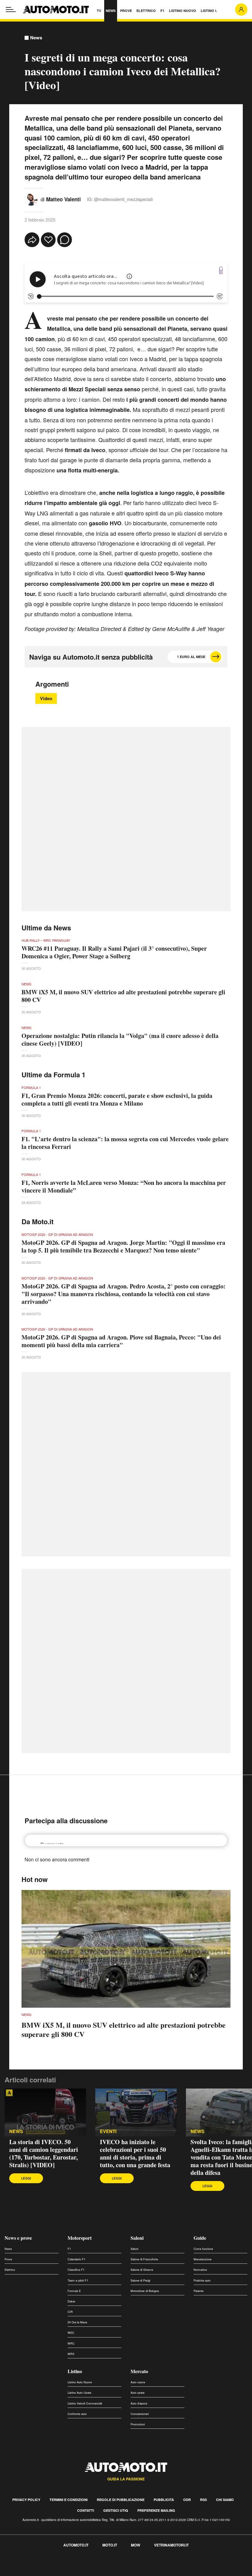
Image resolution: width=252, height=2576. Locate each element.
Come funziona (203, 2249)
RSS (203, 2500)
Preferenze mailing (156, 2510)
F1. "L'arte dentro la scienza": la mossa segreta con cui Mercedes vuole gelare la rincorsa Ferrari (125, 1143)
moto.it (110, 2545)
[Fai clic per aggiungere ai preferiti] (48, 240)
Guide (200, 2238)
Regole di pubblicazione (121, 2500)
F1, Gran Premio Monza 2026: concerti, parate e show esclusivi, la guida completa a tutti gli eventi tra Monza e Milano (117, 1099)
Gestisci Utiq (116, 2510)
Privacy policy (26, 2500)
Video (46, 698)
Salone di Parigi (140, 2280)
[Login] (241, 10)
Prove (8, 2259)
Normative (200, 2270)
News (36, 38)
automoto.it (76, 2545)
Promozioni (138, 2424)
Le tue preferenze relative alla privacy (96, 2565)
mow (136, 2545)
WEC (71, 2333)
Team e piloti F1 (78, 2280)
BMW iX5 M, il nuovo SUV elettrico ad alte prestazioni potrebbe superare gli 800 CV (123, 996)
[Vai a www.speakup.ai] (221, 270)
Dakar (71, 2301)
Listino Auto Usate (79, 2393)
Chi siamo (225, 2500)
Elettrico (10, 2270)
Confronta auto (77, 2414)
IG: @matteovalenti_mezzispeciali (120, 199)
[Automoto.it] (56, 10)
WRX (71, 2354)
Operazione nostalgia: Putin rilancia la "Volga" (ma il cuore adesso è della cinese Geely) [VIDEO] (120, 1039)
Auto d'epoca (139, 2403)
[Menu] (11, 10)
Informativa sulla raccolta (27, 2565)
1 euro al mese (191, 657)
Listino (75, 2371)
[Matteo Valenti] (31, 198)
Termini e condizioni (69, 2500)
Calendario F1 (77, 2259)
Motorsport (80, 2238)
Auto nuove (138, 2382)
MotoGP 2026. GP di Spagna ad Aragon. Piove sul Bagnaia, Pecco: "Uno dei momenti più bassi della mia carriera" (121, 1341)
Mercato (139, 2371)
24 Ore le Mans (77, 2322)
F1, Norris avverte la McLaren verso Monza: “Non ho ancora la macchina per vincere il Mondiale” (124, 1186)
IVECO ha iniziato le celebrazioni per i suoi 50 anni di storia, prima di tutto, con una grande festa (135, 2153)
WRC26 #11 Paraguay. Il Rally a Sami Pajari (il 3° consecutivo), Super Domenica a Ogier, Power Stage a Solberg (114, 952)
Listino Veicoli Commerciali (85, 2403)
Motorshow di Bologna (145, 2291)
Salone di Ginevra (142, 2270)
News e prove (18, 2238)
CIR (70, 2312)
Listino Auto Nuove (80, 2382)
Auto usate (138, 2393)
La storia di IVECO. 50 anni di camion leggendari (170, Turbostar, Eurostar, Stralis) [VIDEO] (44, 2153)
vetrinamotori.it (171, 2545)
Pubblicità (164, 2500)
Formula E (74, 2291)
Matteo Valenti (63, 199)
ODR (187, 2500)
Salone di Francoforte (144, 2259)
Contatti (86, 2510)
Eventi (108, 2131)
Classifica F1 (76, 2270)
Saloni (137, 2238)
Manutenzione (203, 2259)
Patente (199, 2291)
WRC (71, 2343)
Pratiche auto (202, 2280)
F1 (69, 2249)
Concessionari (140, 2414)
